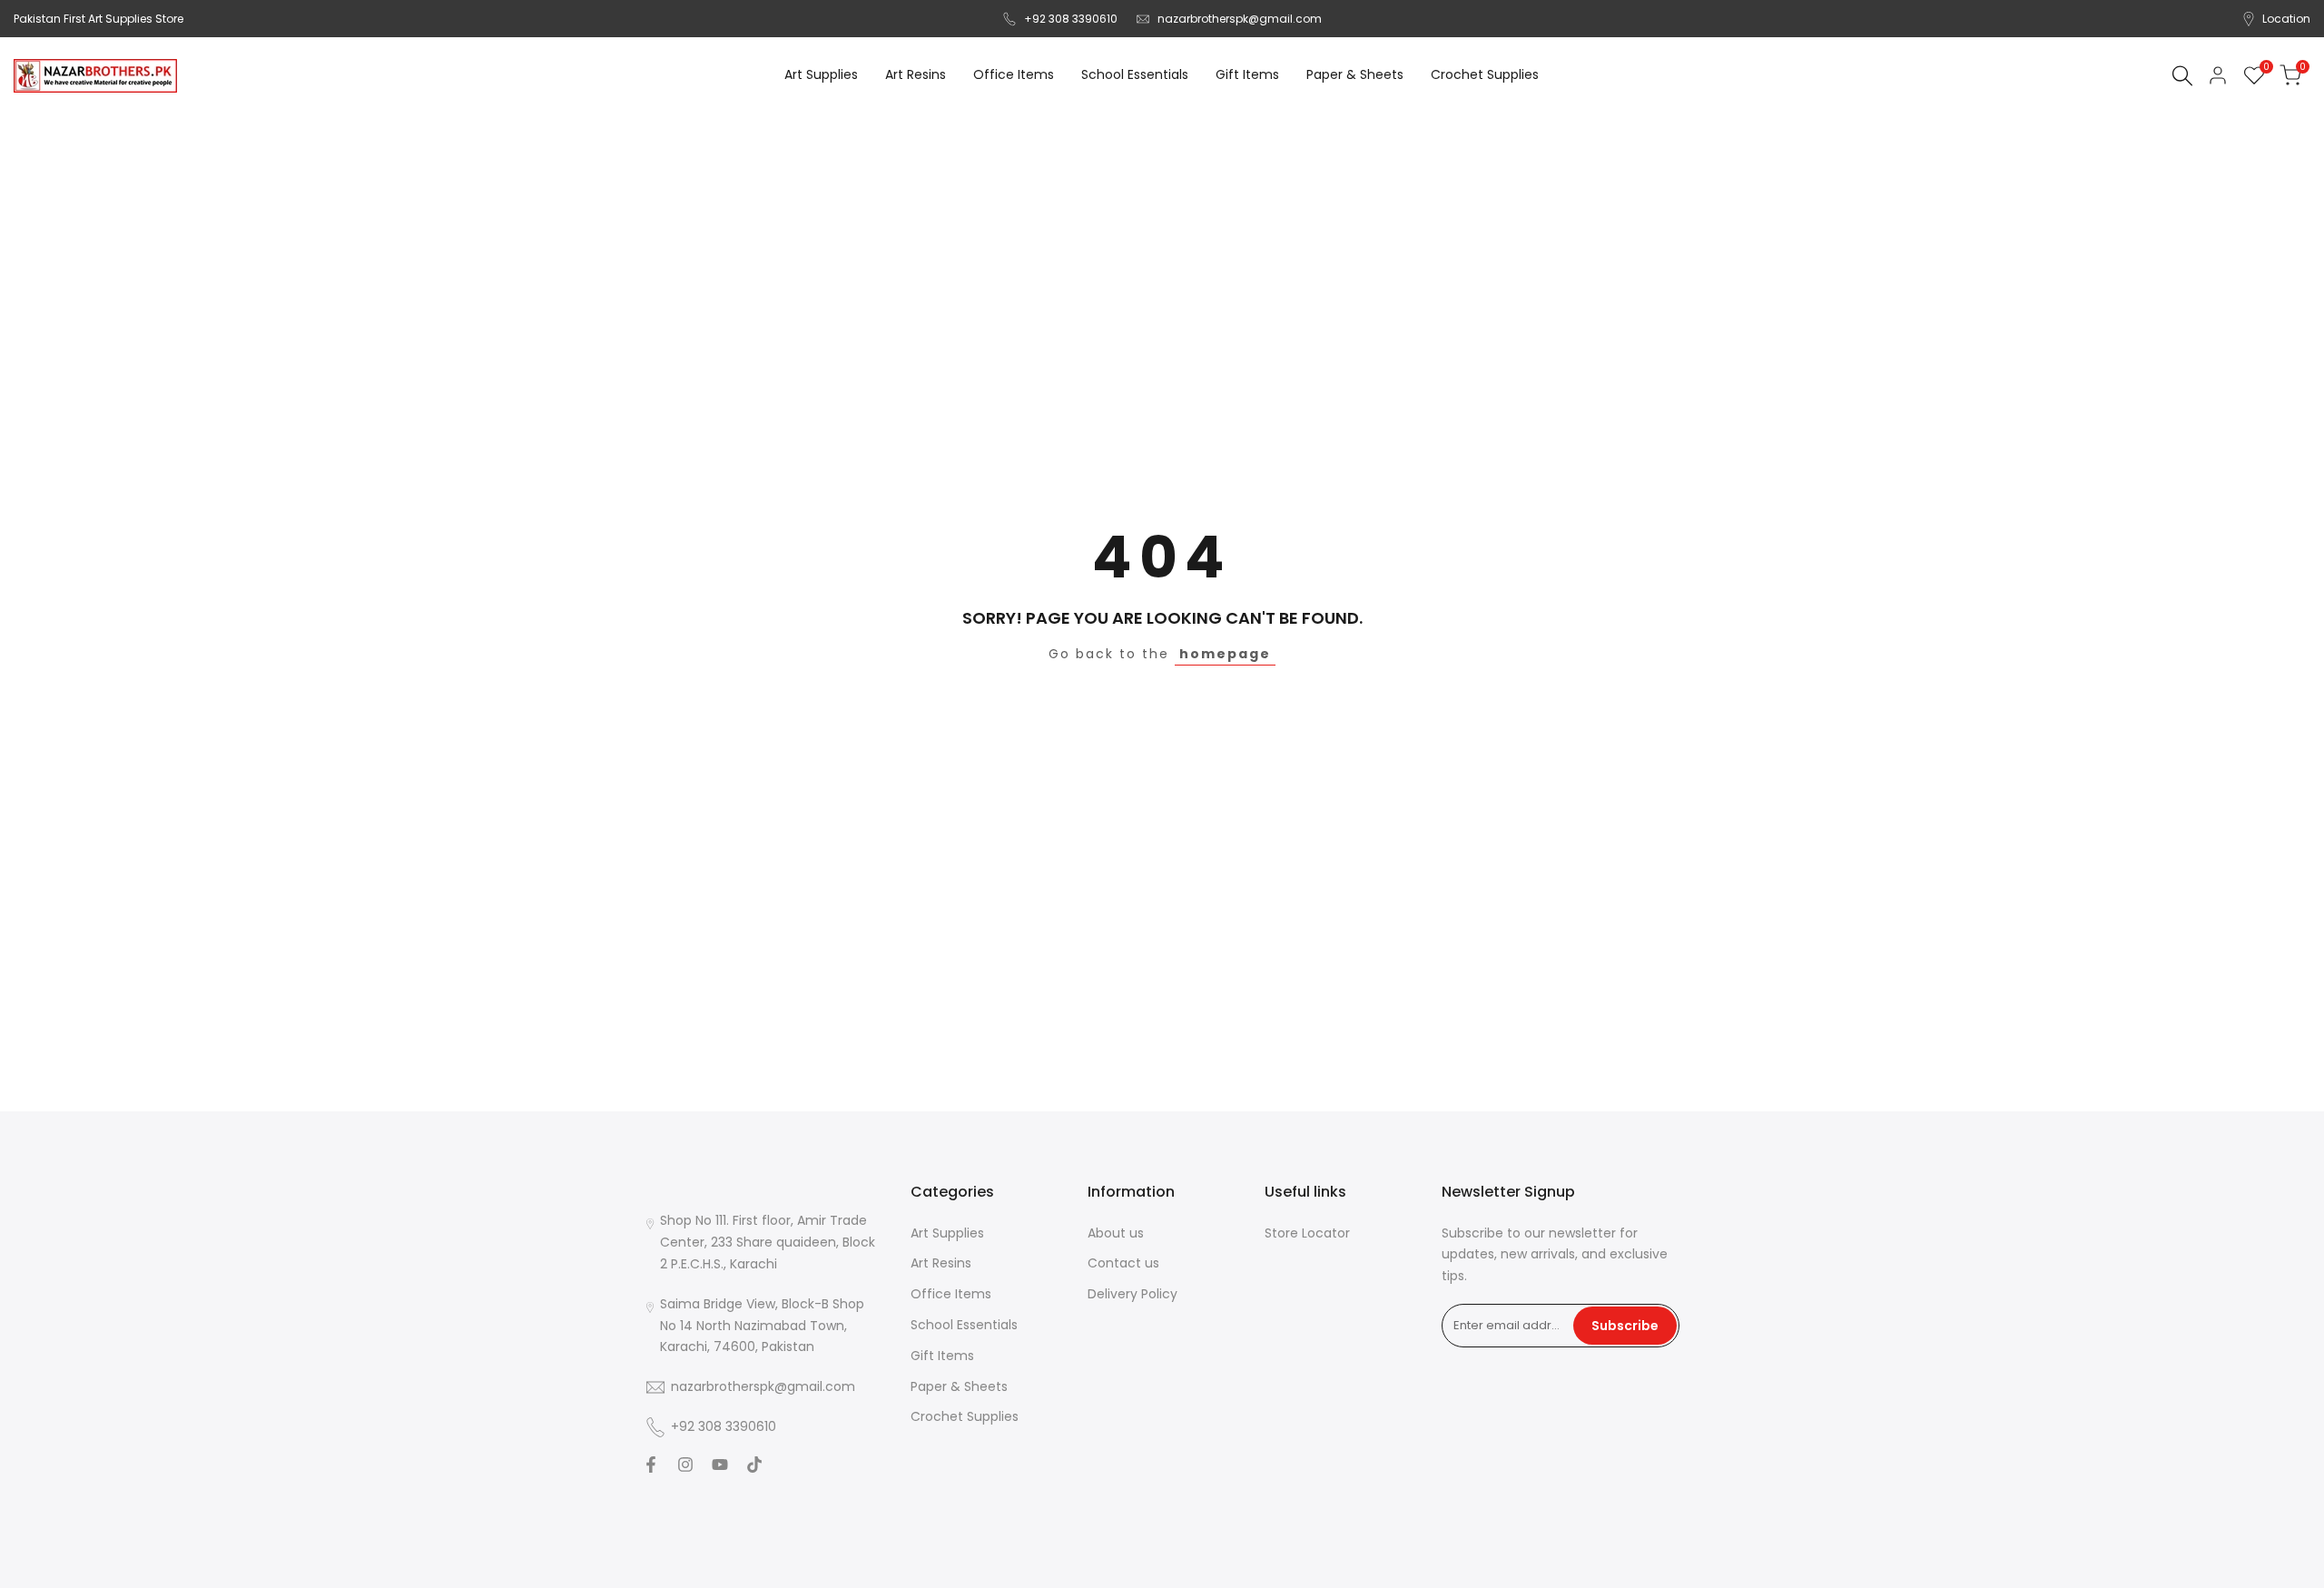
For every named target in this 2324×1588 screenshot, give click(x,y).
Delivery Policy (1132, 1294)
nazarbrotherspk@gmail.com (1240, 19)
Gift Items (942, 1356)
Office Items (951, 1294)
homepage (1225, 654)
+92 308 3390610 (1071, 19)
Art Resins (941, 1263)
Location (2286, 19)
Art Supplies (947, 1233)
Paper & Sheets (959, 1386)
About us (1116, 1233)
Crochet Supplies (965, 1416)
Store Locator (1307, 1233)
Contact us (1123, 1263)
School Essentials (964, 1325)
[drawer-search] (2182, 76)
